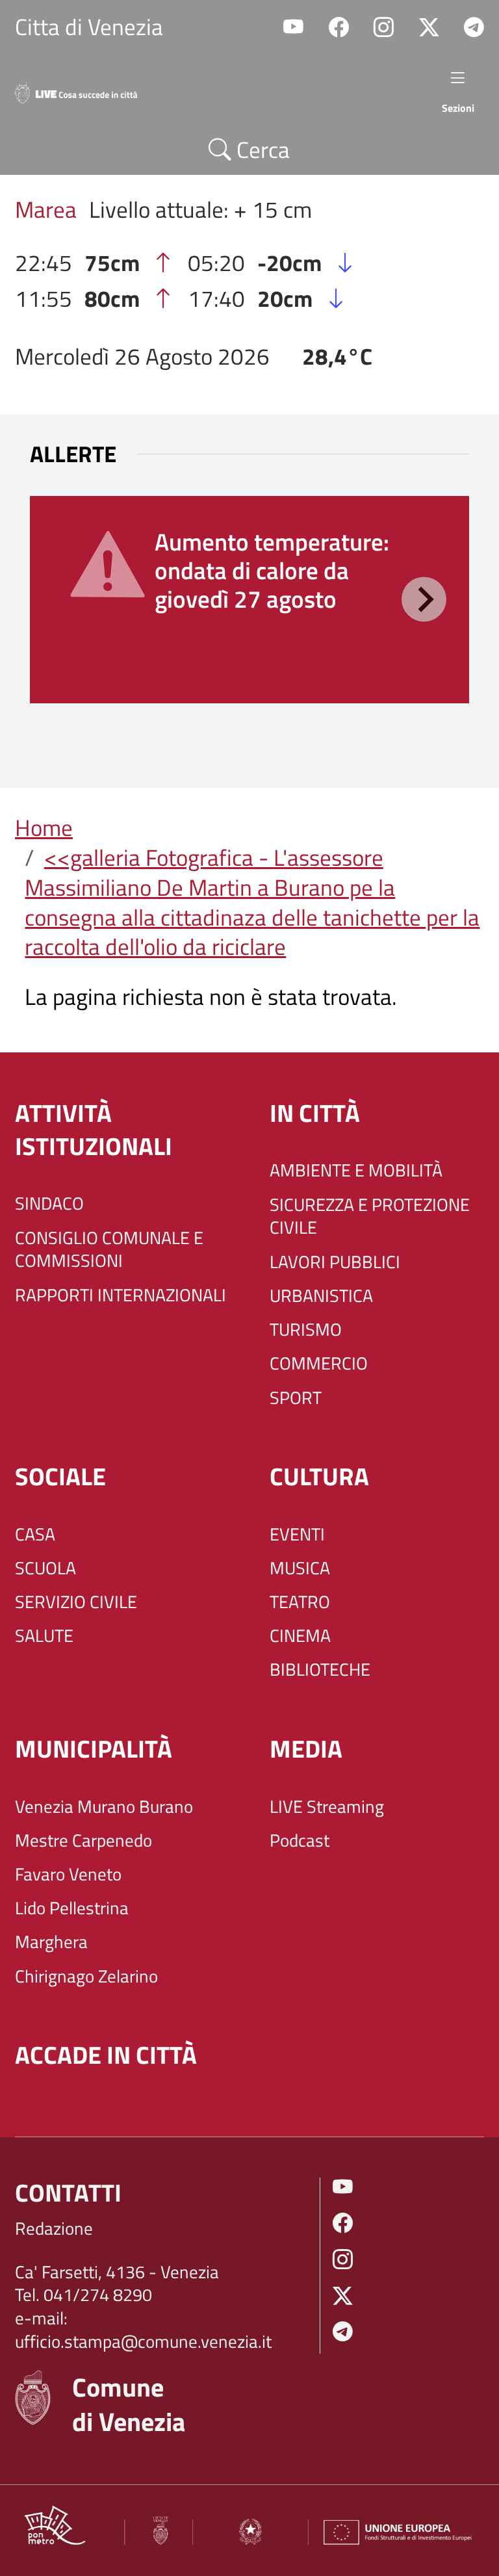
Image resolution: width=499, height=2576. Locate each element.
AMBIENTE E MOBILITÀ (356, 1171)
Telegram (474, 28)
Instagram (384, 28)
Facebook (339, 28)
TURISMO (306, 1330)
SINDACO (49, 1204)
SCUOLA (45, 1568)
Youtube (293, 28)
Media (306, 1749)
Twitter (429, 28)
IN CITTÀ (315, 1113)
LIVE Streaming (327, 1807)
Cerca (261, 150)
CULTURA (319, 1477)
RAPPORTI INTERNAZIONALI (121, 1295)
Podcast (300, 1841)
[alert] (249, 600)
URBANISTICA (321, 1296)
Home (44, 827)
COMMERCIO (319, 1364)
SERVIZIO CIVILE (76, 1602)
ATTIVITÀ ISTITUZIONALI (94, 1130)
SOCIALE (60, 1477)
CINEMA (300, 1636)
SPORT (296, 1398)
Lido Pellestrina (72, 1908)
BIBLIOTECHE (320, 1670)
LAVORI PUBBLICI (335, 1262)
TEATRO (300, 1602)
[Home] (86, 90)
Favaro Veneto (68, 1875)
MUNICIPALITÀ (94, 1749)
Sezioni (458, 108)
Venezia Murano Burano (104, 1807)
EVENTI (297, 1535)
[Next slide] (424, 600)
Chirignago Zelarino (86, 1977)
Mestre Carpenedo (83, 1841)
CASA (35, 1535)
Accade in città (106, 2055)
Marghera (51, 1942)
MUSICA (300, 1568)
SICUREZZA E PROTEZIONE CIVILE (370, 1216)
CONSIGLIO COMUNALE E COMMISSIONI (109, 1250)
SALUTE (44, 1636)
